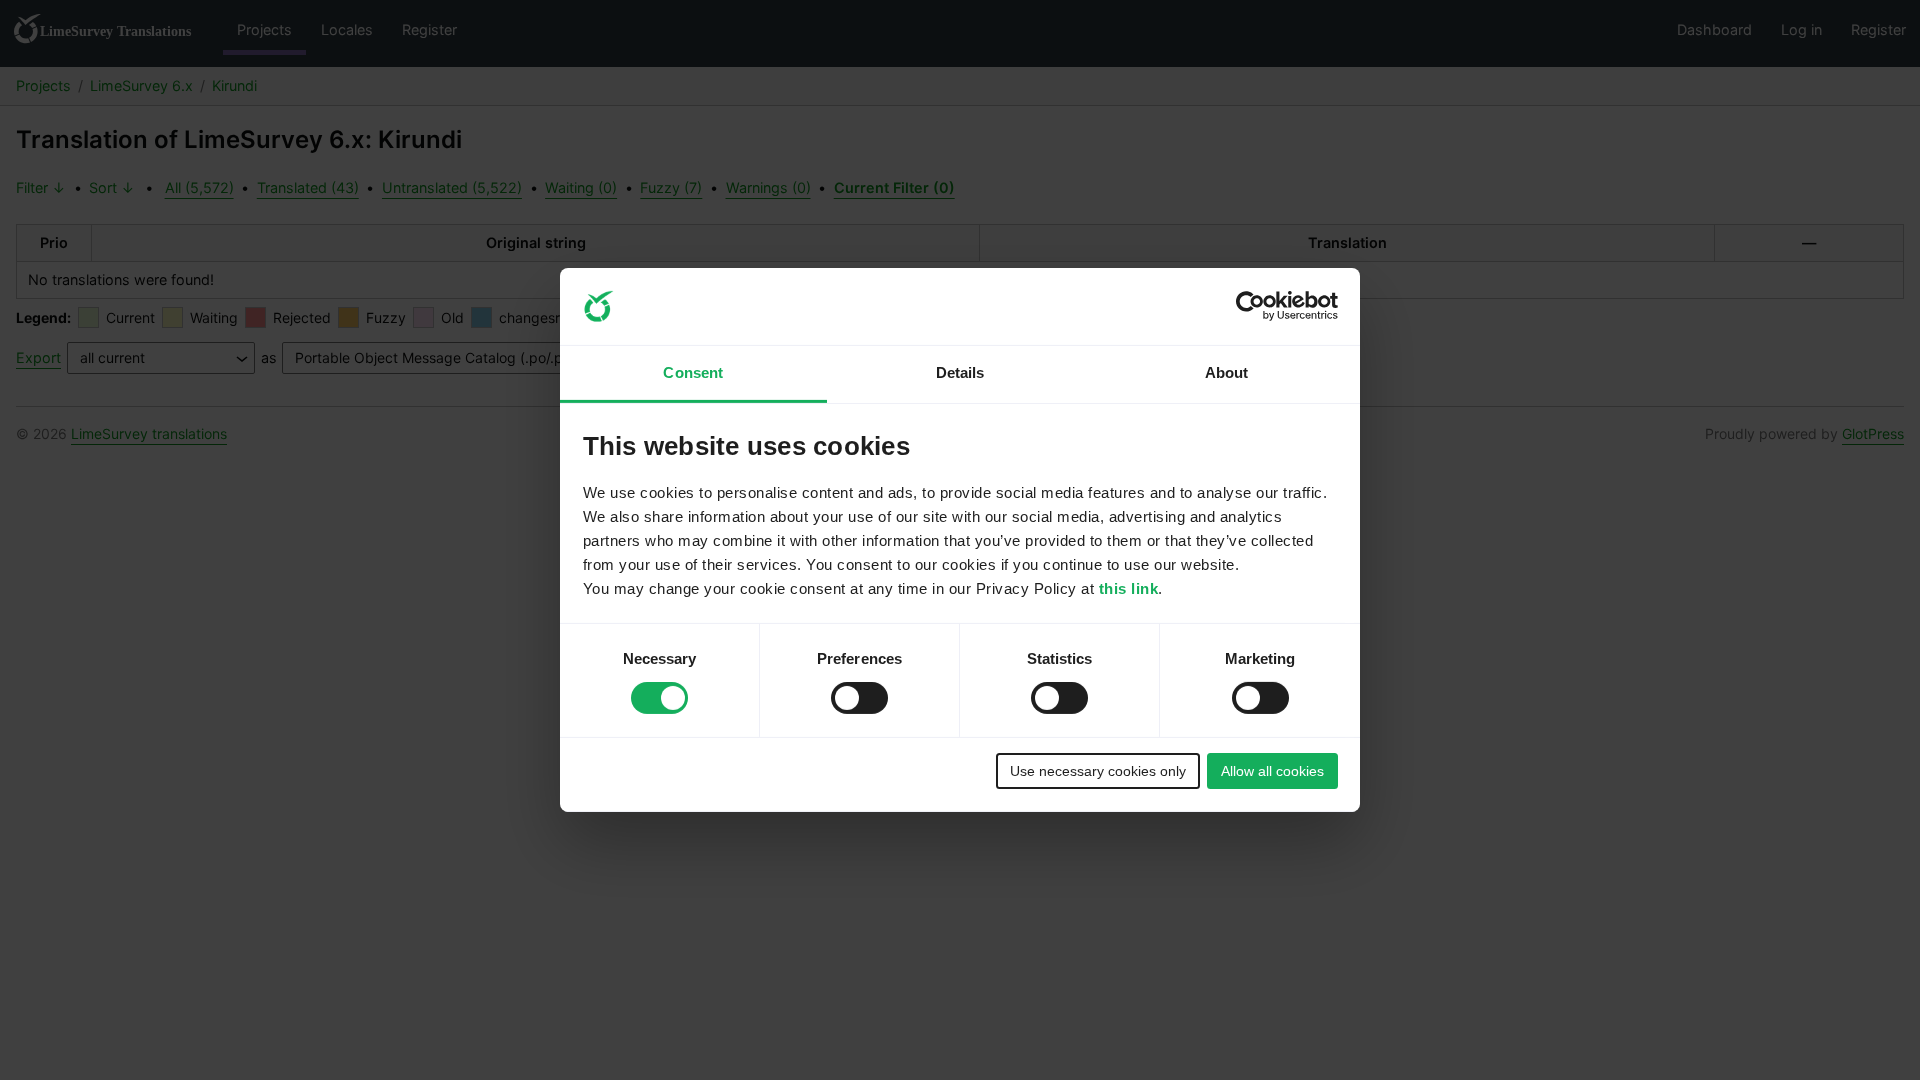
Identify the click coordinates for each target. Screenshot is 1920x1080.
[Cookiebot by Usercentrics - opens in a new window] (1250, 306)
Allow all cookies (1272, 771)
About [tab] (1227, 372)
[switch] (859, 698)
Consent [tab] (693, 372)
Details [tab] (960, 372)
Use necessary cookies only (1098, 771)
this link (1129, 588)
